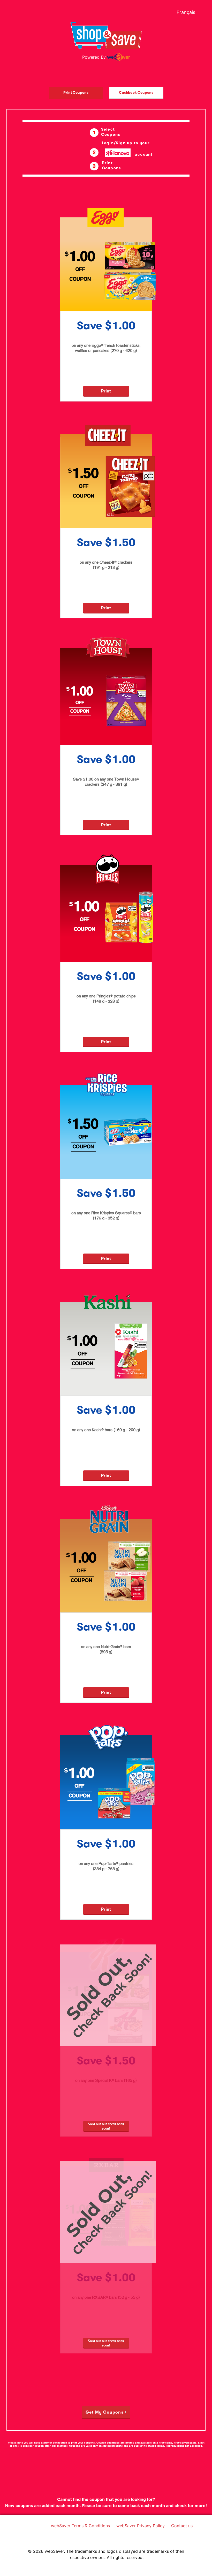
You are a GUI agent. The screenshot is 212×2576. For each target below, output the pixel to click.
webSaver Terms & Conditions (82, 2525)
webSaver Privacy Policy (142, 2525)
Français (186, 12)
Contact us (183, 2525)
